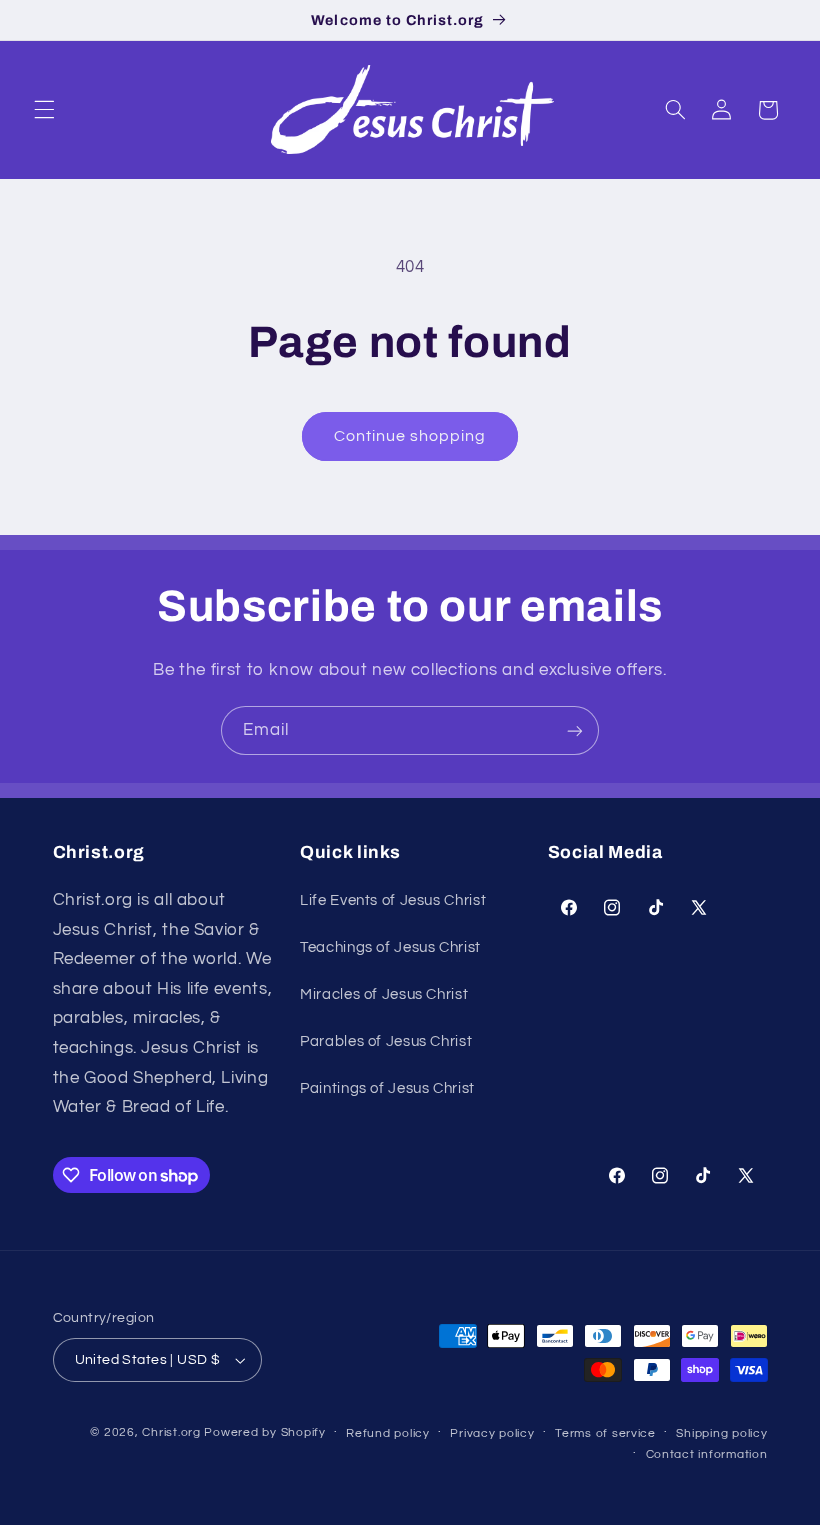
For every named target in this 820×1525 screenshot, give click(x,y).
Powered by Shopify (264, 1432)
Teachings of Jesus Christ (390, 947)
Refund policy (388, 1433)
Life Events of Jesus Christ (393, 900)
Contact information (707, 1454)
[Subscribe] (575, 730)
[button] (44, 110)
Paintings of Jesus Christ (387, 1088)
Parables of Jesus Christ (386, 1041)
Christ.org (171, 1432)
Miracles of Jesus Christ (384, 994)
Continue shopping (410, 436)
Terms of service (605, 1433)
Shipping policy (721, 1433)
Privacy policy (492, 1433)
